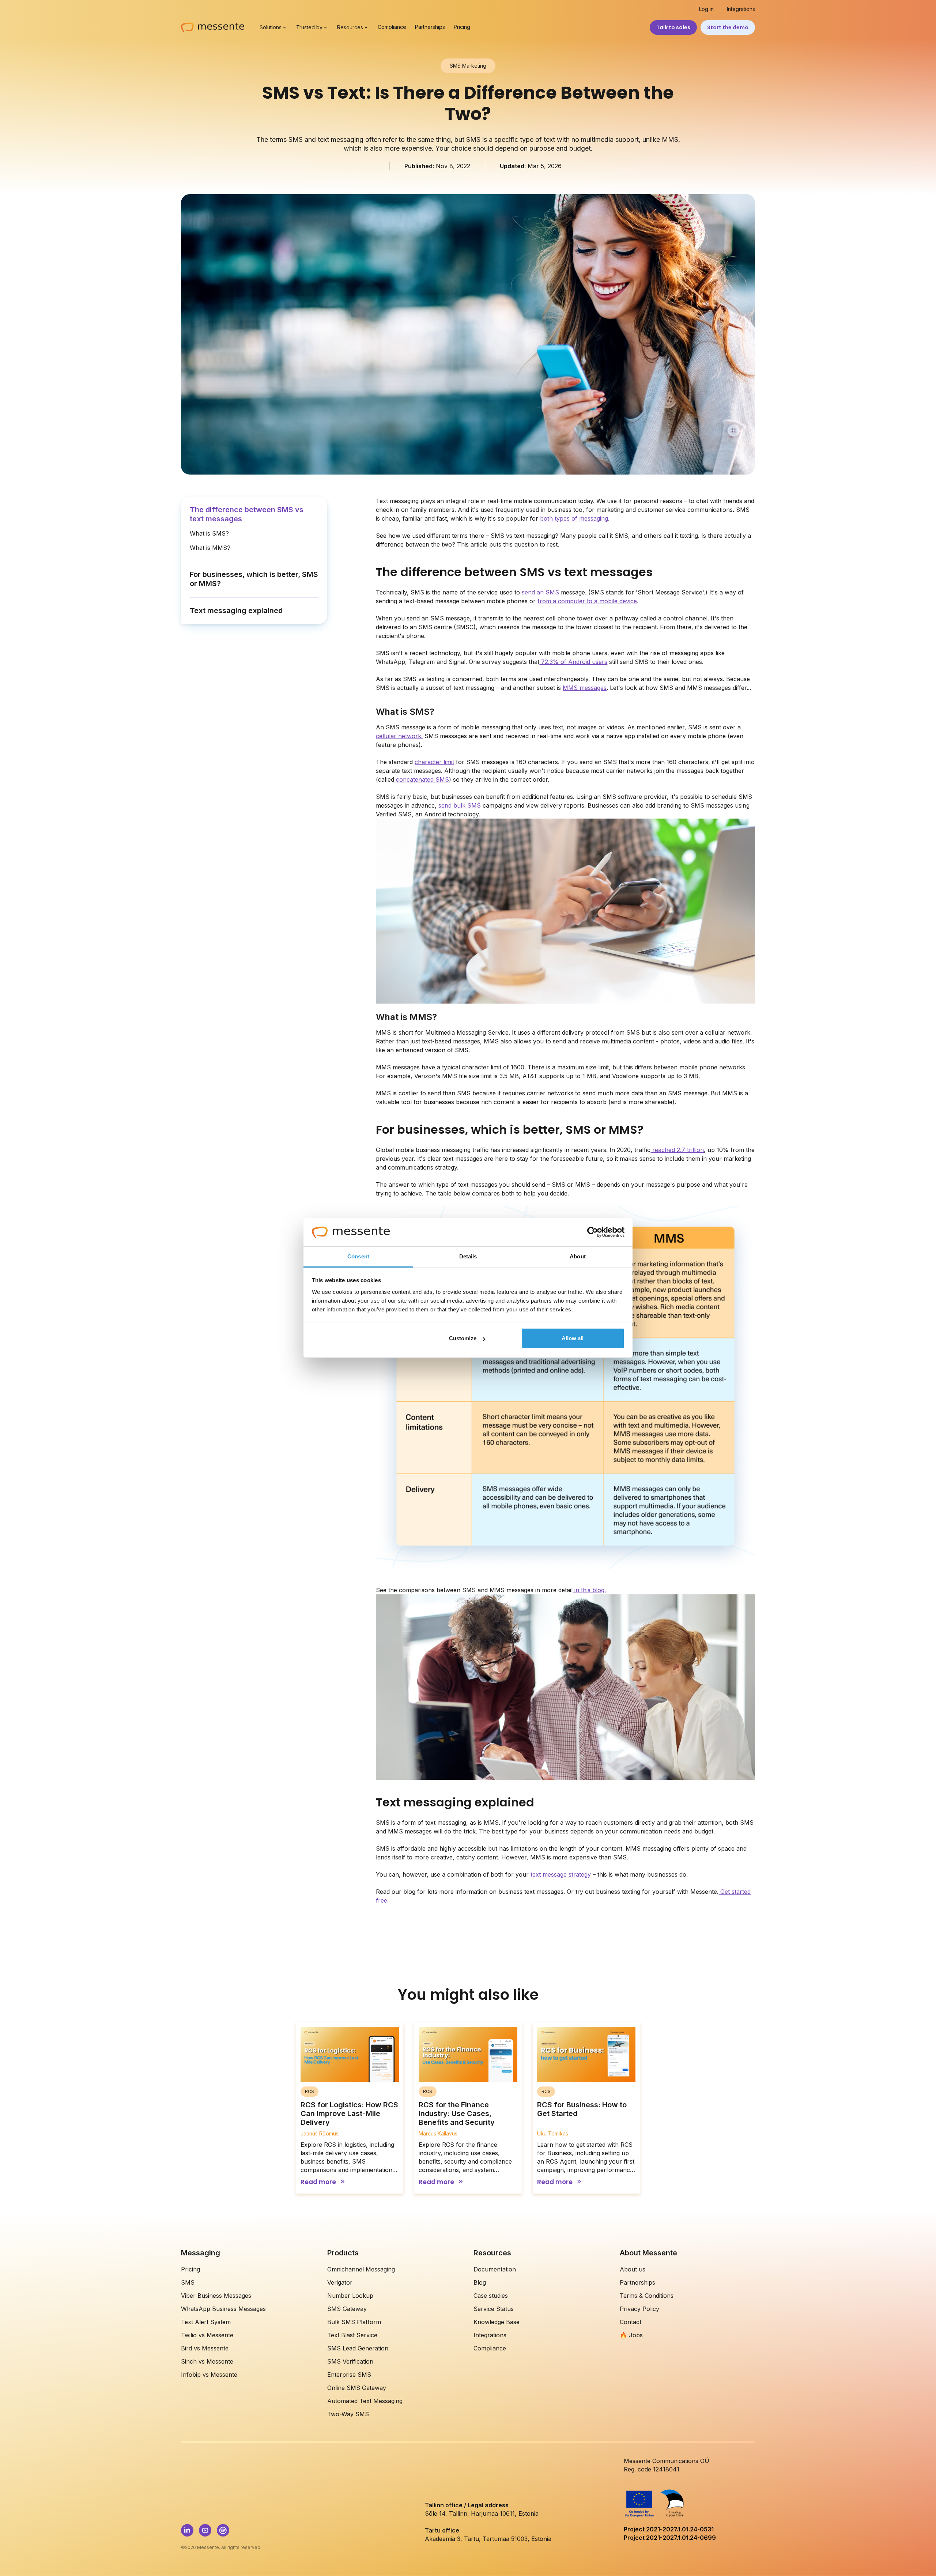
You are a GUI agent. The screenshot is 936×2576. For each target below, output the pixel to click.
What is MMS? (210, 548)
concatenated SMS (422, 779)
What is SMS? (209, 533)
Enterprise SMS (349, 2375)
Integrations (741, 9)
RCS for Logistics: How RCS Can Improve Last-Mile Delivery (349, 2114)
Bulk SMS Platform (354, 2322)
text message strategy (561, 1874)
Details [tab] (468, 1256)
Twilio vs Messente (207, 2335)
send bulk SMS (460, 805)
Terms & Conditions (647, 2296)
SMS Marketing (468, 66)
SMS (188, 2282)
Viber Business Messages (216, 2296)
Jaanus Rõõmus (320, 2133)
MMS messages (585, 688)
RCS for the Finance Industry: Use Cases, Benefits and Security (457, 2114)
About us (633, 2269)
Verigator (340, 2282)
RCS (310, 2091)
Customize (463, 1338)
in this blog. (589, 1590)
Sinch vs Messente (207, 2361)
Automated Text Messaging (365, 2401)
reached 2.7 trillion (677, 1150)
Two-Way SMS (348, 2414)
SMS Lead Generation (358, 2348)
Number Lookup (350, 2296)
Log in (706, 9)
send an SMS (540, 592)
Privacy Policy (639, 2309)
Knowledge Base (497, 2322)
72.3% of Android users (573, 662)
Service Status (494, 2309)
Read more (318, 2182)
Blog (480, 2282)
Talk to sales (673, 27)
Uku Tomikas (553, 2133)
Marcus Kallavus (438, 2133)
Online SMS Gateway (357, 2388)
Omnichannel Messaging (361, 2269)
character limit (434, 762)
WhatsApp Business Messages (223, 2309)
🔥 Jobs (631, 2335)
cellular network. (399, 736)
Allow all (573, 1338)
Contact (631, 2322)
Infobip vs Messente (209, 2375)
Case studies (491, 2296)
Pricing (462, 27)
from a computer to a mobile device (587, 601)
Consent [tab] (358, 1256)
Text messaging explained (236, 611)
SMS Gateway (347, 2309)
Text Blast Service (352, 2335)
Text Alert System (206, 2322)
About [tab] (578, 1256)
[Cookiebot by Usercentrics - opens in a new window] (592, 1232)
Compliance (392, 27)
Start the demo (728, 27)
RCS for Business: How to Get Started (582, 2109)
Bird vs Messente (205, 2348)
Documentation (495, 2269)
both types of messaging (574, 518)
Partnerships (430, 27)
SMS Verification (350, 2361)
